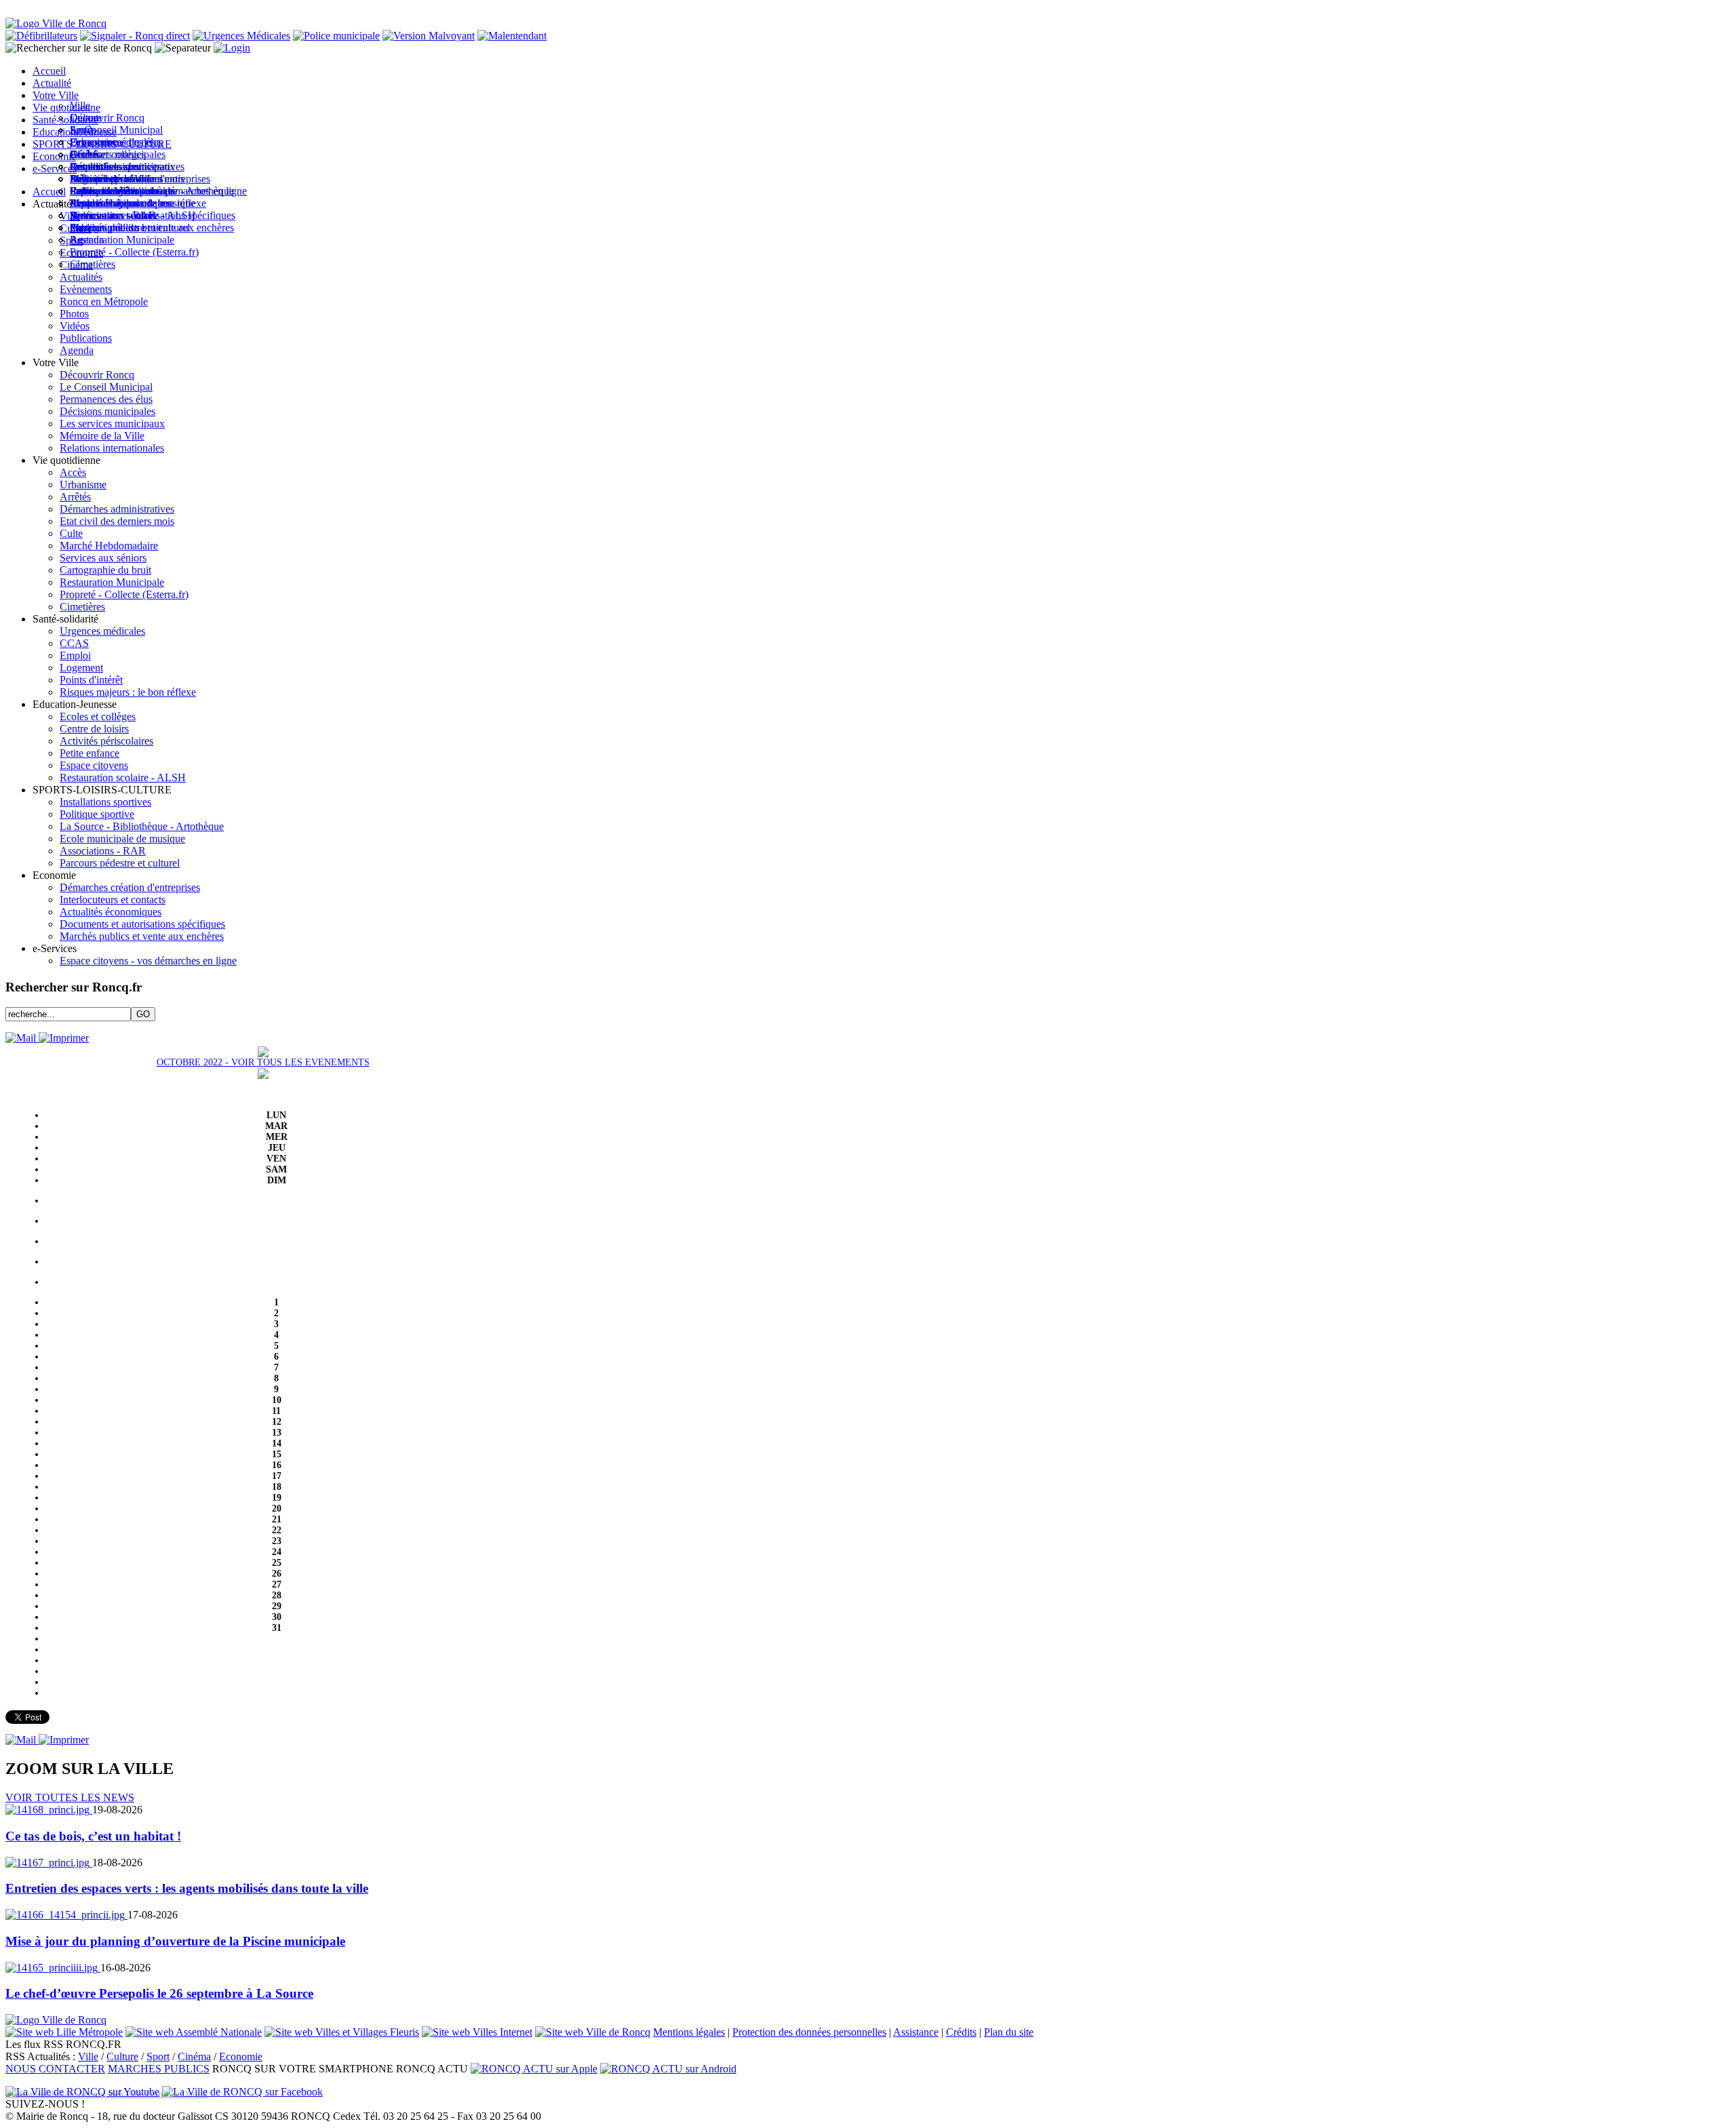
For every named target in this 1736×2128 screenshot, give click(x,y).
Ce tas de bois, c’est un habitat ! (93, 1836)
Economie (241, 2056)
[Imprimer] (64, 1038)
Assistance (916, 2032)
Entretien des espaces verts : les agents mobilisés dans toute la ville (187, 1888)
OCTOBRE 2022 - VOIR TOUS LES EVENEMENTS (263, 1062)
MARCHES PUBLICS (159, 2069)
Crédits (961, 2032)
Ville (88, 2056)
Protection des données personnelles (809, 2032)
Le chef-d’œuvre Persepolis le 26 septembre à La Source (159, 1993)
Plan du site (1009, 2032)
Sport (158, 2056)
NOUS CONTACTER (55, 2069)
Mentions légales (689, 2032)
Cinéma (194, 2056)
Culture (122, 2056)
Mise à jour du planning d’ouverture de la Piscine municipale (175, 1941)
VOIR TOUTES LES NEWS (70, 1797)
